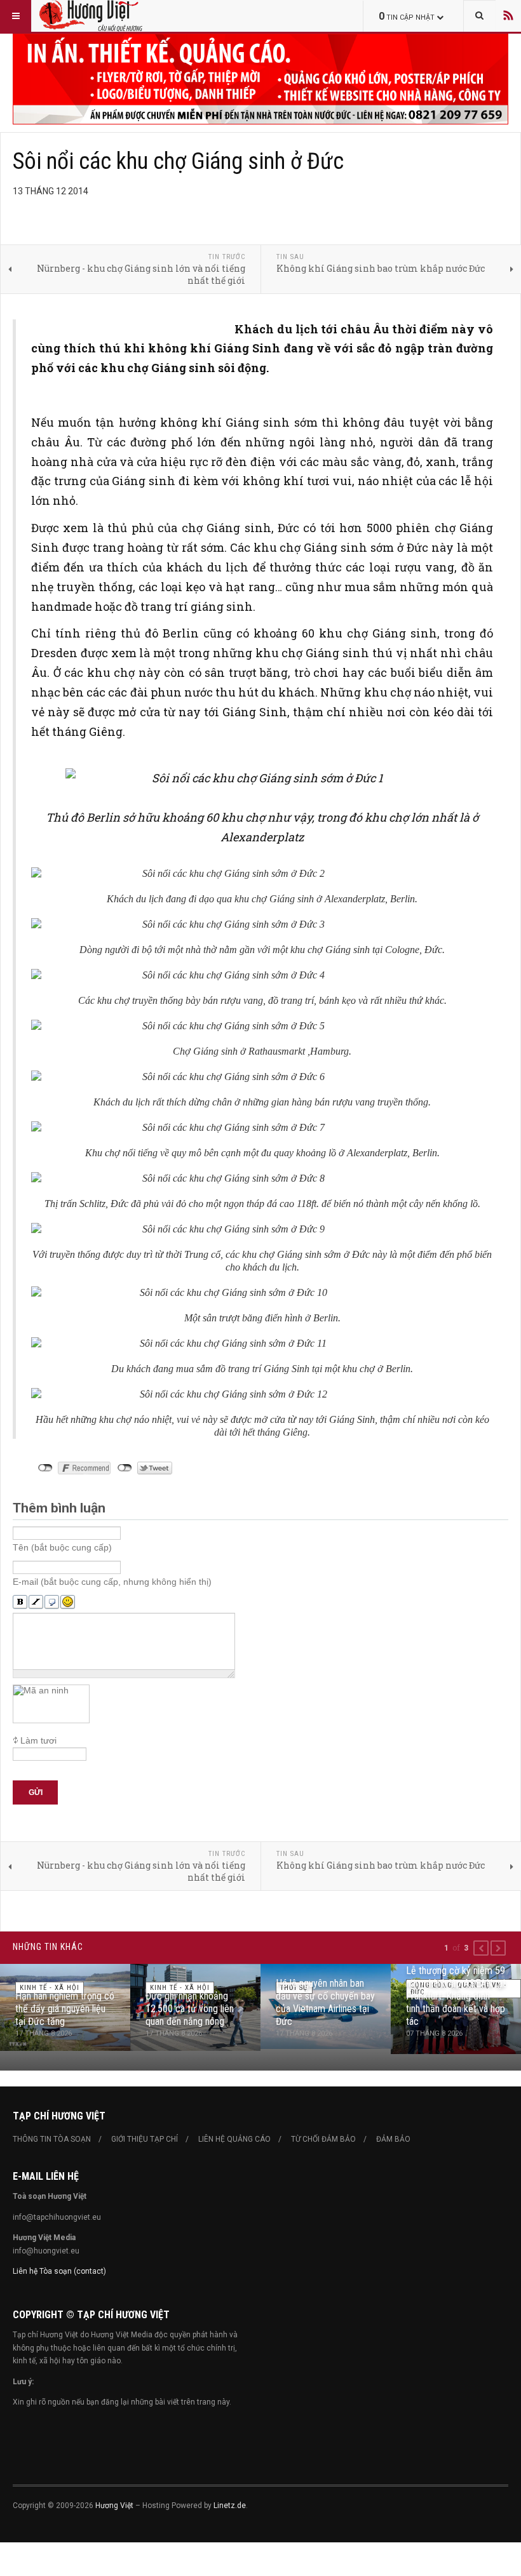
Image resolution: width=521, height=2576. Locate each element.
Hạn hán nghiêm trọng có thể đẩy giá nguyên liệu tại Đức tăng (65, 2009)
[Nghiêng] (36, 1602)
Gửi (36, 1792)
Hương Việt (114, 2506)
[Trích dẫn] (52, 1602)
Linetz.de (230, 2506)
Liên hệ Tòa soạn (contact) (59, 2271)
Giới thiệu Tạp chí (145, 2139)
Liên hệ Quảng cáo (234, 2139)
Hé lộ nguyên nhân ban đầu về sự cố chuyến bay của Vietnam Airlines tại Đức (325, 2002)
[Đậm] (20, 1602)
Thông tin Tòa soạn (52, 2139)
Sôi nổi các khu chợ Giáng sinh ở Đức (178, 161)
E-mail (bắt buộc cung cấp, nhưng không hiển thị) (112, 1582)
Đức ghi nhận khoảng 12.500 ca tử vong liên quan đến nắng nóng (190, 2009)
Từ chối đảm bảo (323, 2139)
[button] (481, 1948)
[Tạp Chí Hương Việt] (118, 16)
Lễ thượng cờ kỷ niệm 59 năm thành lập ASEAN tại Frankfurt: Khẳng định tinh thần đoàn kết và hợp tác (456, 1996)
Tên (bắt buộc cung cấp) (62, 1547)
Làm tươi (38, 1740)
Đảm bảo (393, 2139)
